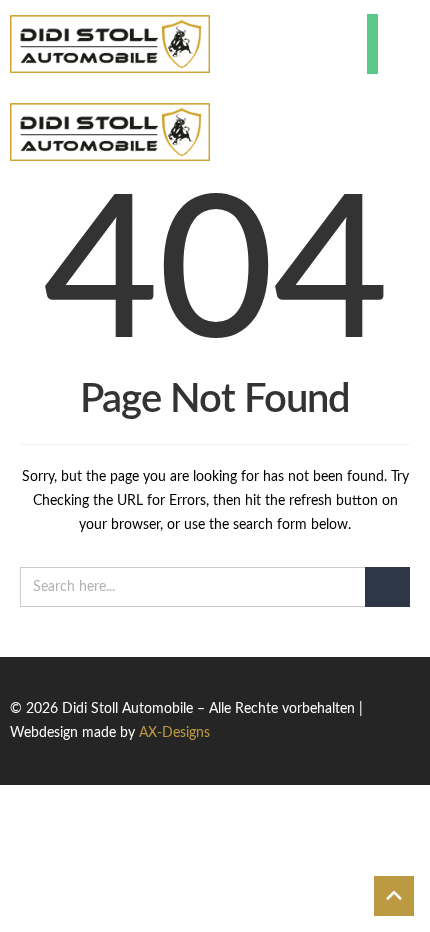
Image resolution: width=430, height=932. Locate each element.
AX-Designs (174, 733)
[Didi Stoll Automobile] (110, 44)
